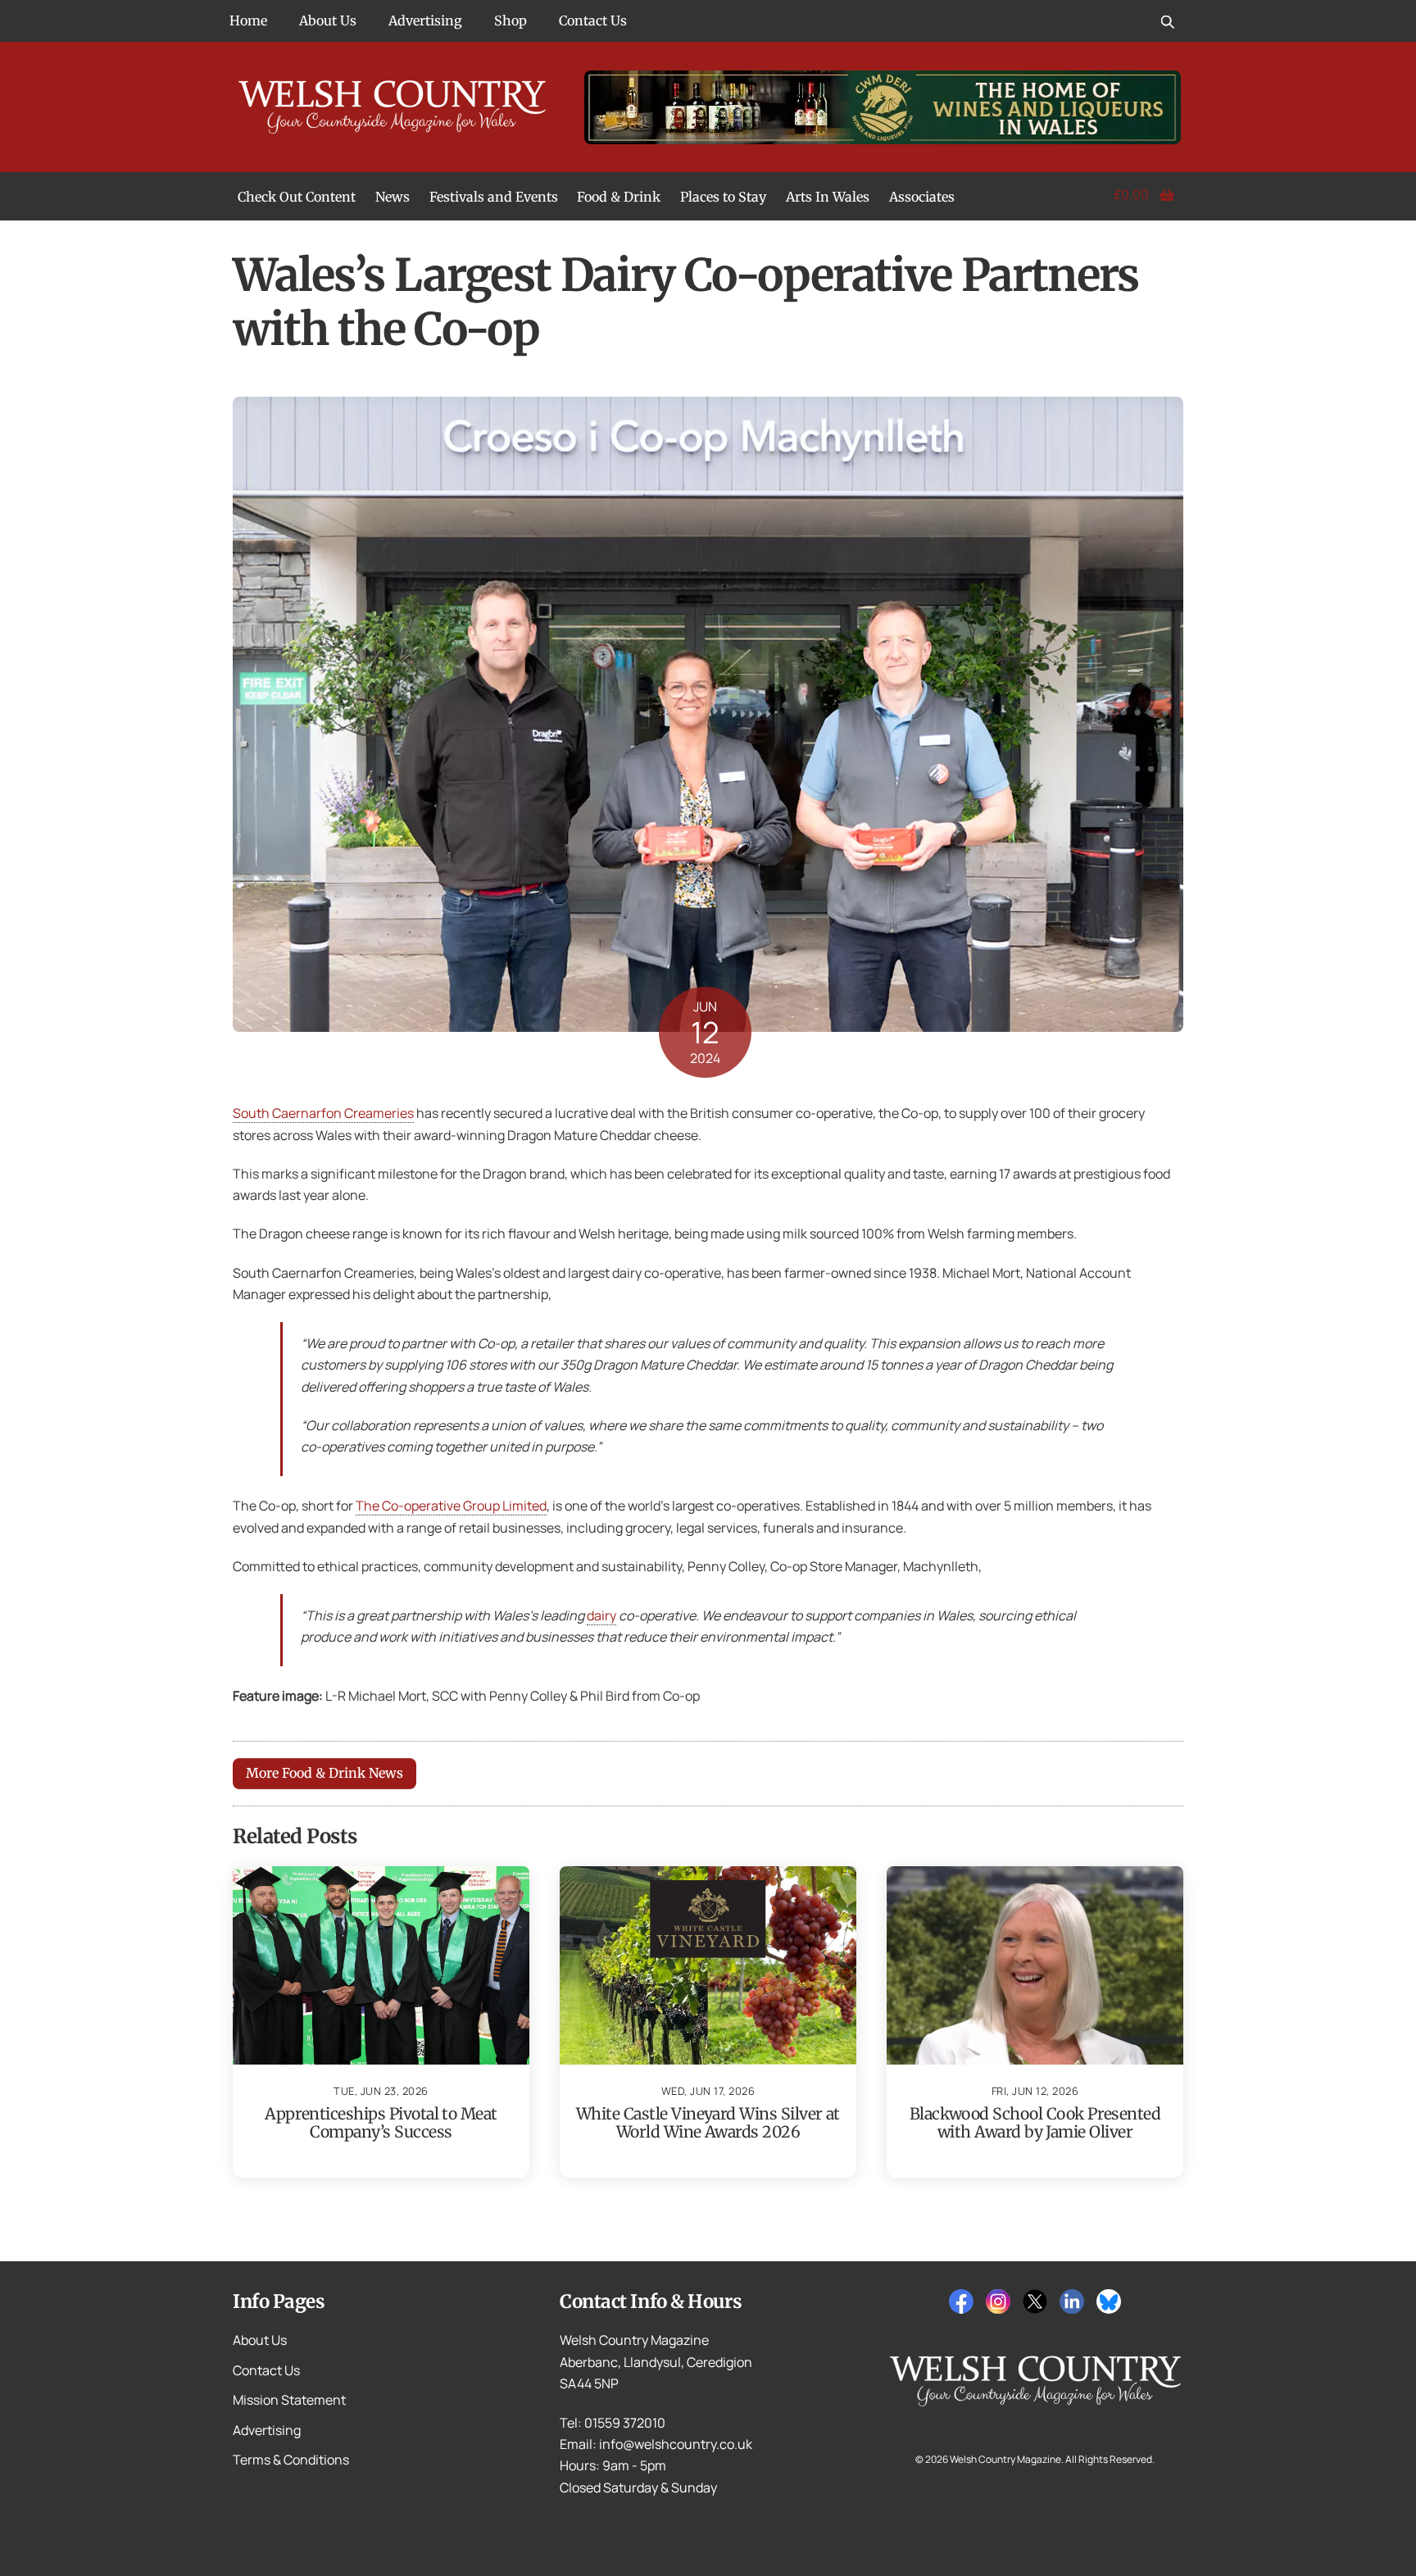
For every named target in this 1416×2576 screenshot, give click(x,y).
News (393, 197)
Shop (511, 20)
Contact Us (593, 20)
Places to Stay (723, 197)
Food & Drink (619, 197)
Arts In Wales (828, 197)
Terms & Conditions (291, 2460)
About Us (328, 20)
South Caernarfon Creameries (323, 1113)
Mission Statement (289, 2400)
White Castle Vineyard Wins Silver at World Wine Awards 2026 (708, 2123)
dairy (601, 1615)
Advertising (425, 20)
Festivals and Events (494, 197)
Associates (922, 197)
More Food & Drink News (324, 1773)
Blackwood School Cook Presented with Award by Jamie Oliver (1035, 2123)
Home (248, 20)
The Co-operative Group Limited (451, 1506)
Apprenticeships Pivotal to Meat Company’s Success (381, 2123)
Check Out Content (297, 197)
